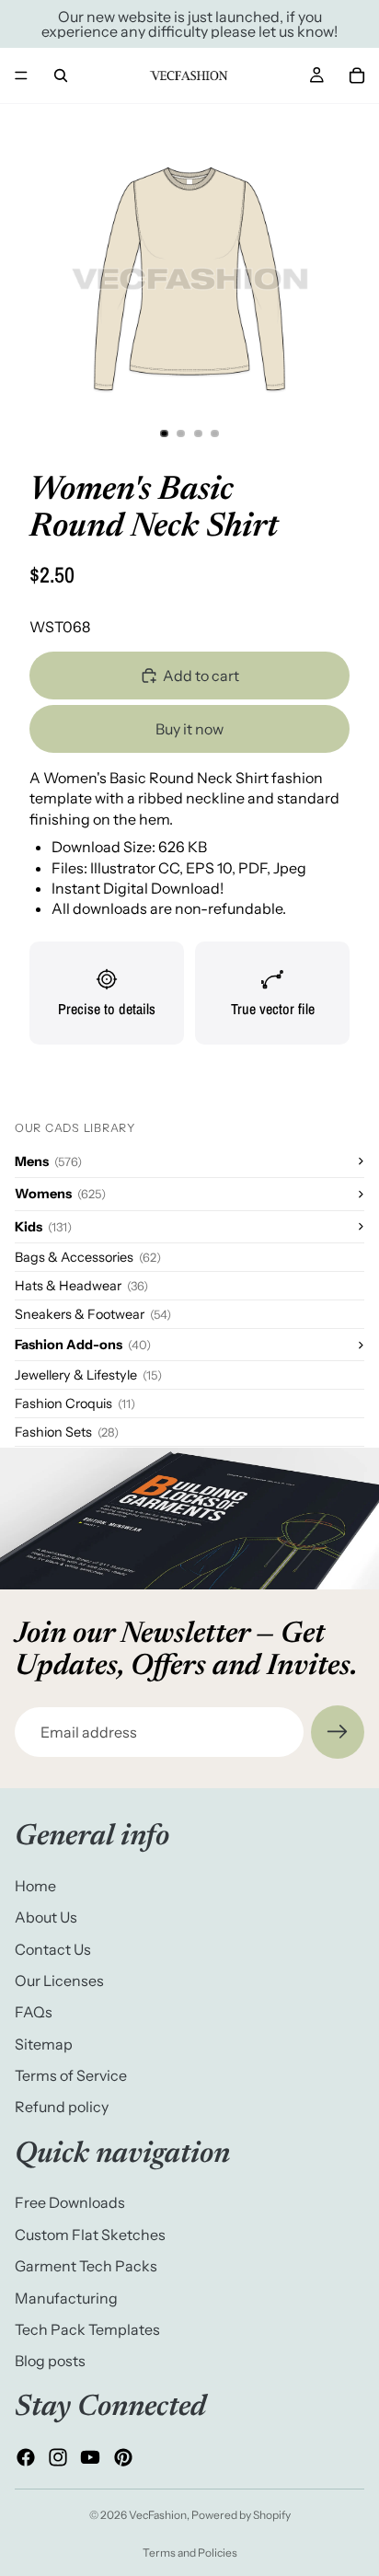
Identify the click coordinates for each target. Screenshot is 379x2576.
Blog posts (50, 2362)
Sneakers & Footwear (93, 1314)
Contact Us (53, 1949)
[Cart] (357, 75)
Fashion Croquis (75, 1404)
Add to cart (201, 676)
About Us (46, 1917)
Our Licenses (59, 1981)
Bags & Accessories (88, 1257)
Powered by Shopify (241, 2515)
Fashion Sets (67, 1432)
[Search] (61, 75)
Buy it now (189, 729)
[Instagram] (58, 2457)
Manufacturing (66, 2298)
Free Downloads (70, 2203)
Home (35, 1886)
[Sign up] (338, 1732)
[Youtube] (90, 2457)
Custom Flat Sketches (90, 2235)
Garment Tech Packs (86, 2266)
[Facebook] (26, 2457)
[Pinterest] (123, 2457)
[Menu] (21, 75)
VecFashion (158, 2515)
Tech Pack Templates (87, 2329)
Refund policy (62, 2108)
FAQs (34, 2013)
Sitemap (44, 2044)
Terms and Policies (190, 2553)
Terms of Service (71, 2075)
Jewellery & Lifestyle (88, 1375)
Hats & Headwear (81, 1286)
